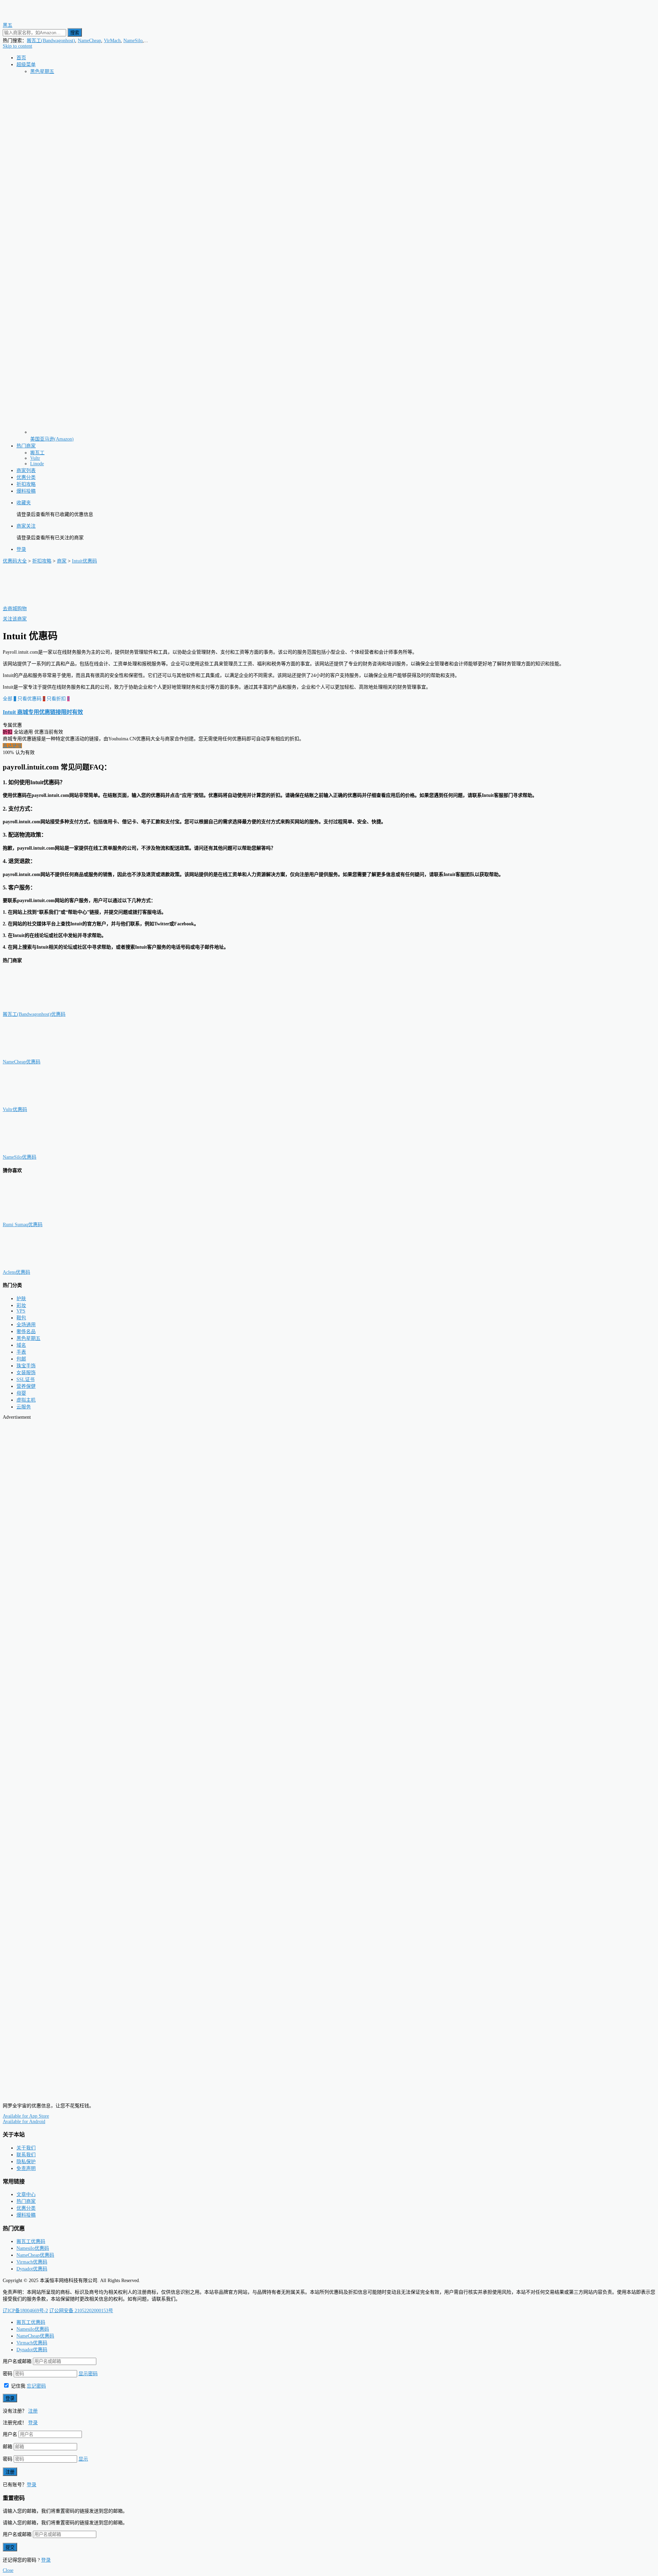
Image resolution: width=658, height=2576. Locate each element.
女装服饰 (26, 1373)
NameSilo (133, 41)
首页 (21, 58)
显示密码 (88, 2374)
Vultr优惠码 (15, 1110)
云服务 (24, 1407)
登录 (21, 549)
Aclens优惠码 (16, 1272)
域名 (21, 1345)
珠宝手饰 (26, 1366)
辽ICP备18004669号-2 (25, 2311)
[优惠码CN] (34, 2094)
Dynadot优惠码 (32, 2269)
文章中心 (26, 2195)
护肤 (21, 1299)
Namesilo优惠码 (33, 2248)
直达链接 (12, 746)
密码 (8, 2374)
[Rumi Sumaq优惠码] (37, 1218)
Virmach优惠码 (32, 2262)
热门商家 (26, 446)
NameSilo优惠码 (20, 1157)
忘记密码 (36, 2386)
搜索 (75, 33)
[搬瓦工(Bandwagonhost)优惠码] (37, 1007)
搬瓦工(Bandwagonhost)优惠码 (34, 1014)
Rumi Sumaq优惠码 (23, 1225)
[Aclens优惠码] (37, 1265)
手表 (21, 1352)
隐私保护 (26, 2162)
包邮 (21, 1359)
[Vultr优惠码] (37, 1103)
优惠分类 (26, 477)
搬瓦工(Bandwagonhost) (51, 41)
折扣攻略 (26, 484)
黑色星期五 (42, 71)
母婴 (21, 1393)
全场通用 (26, 1325)
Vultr (35, 458)
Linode (37, 464)
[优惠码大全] (34, 18)
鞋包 (21, 1318)
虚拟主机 (26, 1400)
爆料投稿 (26, 491)
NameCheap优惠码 (22, 1062)
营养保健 (26, 1386)
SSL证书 (26, 1379)
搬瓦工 (37, 453)
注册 (33, 2411)
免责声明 (26, 2168)
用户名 (10, 2434)
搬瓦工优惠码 (31, 2241)
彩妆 (21, 1305)
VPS (21, 1311)
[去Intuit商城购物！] (37, 602)
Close (8, 2570)
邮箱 (8, 2447)
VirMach (112, 41)
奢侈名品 (26, 1332)
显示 (83, 2459)
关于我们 (26, 2148)
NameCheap (89, 41)
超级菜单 (26, 65)
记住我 (17, 2386)
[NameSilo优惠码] (37, 1150)
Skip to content (17, 46)
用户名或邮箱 (17, 2361)
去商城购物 (15, 609)
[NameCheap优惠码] (37, 1055)
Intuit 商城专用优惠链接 (43, 712)
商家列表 (26, 471)
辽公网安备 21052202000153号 (81, 2311)
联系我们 (26, 2155)
